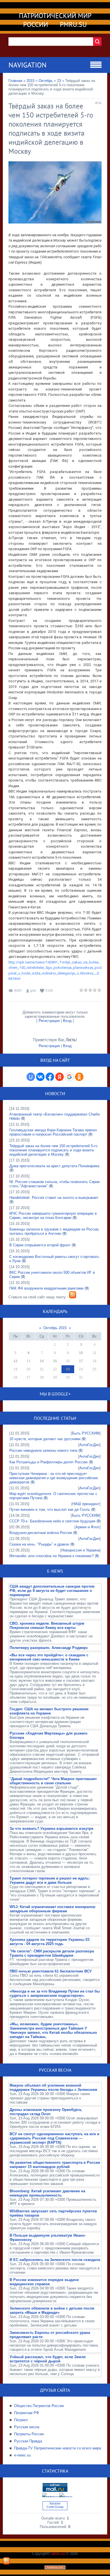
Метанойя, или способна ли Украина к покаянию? (51, 1556)
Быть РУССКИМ (86, 1433)
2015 (30, 81)
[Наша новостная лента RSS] (73, 1297)
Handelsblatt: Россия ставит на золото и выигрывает (54, 1198)
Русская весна (27, 2427)
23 (59, 81)
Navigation (27, 65)
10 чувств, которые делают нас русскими (45, 1439)
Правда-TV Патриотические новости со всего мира (58, 2448)
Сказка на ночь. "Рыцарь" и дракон (39, 1544)
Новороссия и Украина (81, 1550)
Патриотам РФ (27, 2413)
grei (33, 991)
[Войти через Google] (69, 1077)
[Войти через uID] (31, 1077)
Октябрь (46, 81)
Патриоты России (29, 2434)
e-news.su (22, 2455)
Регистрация (49, 1021)
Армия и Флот (88, 1527)
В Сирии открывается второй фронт (40, 1245)
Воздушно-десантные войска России (41, 1533)
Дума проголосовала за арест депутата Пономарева (54, 1166)
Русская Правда (28, 2441)
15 (55, 1361)
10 (81, 1353)
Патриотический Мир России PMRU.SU (55, 20)
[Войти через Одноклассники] (79, 1077)
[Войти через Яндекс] (60, 1077)
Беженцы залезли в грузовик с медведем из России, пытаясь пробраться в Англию (54, 1231)
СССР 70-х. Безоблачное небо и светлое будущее (52, 1521)
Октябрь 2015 (55, 1328)
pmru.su (58, 2554)
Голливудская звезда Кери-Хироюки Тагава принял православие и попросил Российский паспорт (53, 1132)
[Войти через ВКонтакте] (40, 1077)
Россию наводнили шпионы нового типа (43, 1450)
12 (16, 1361)
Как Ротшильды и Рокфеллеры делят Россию (49, 1462)
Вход (67, 1021)
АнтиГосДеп (89, 1445)
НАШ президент (86, 1504)
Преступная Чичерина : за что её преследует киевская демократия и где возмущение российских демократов (54, 1478)
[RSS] (6, 2563)
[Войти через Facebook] (50, 1077)
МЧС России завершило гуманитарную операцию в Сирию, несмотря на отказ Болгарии (53, 1216)
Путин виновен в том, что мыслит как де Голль (50, 1510)
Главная (15, 81)
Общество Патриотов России (39, 2406)
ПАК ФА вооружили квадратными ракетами (46, 1288)
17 (81, 1361)
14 (42, 1361)
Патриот (21, 2420)
